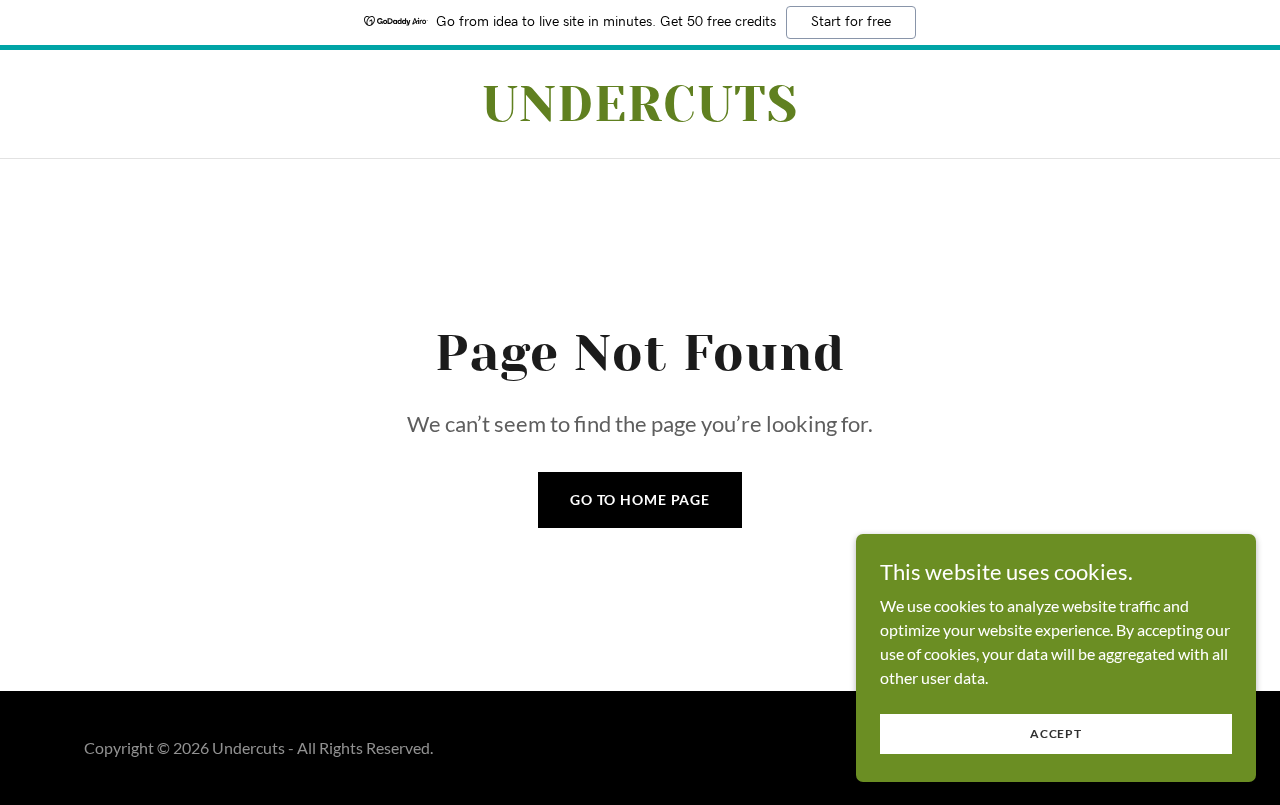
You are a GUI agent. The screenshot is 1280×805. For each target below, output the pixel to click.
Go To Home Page (640, 499)
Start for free (851, 22)
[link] (640, 114)
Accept (1056, 733)
